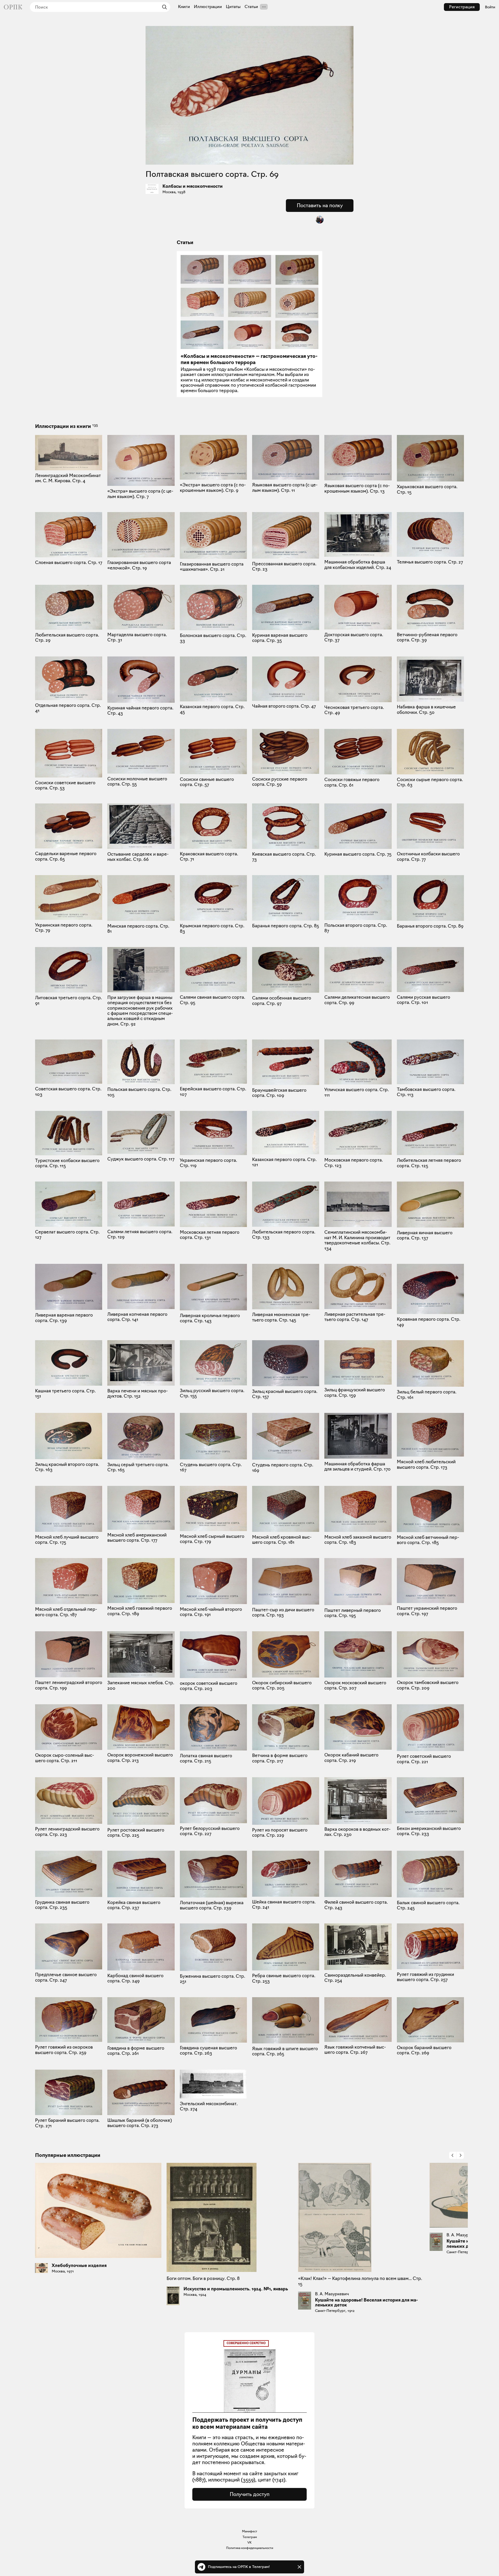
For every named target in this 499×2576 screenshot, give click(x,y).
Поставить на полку (320, 205)
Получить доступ (250, 2494)
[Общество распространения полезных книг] (13, 7)
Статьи (251, 7)
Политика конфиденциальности (250, 2548)
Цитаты (233, 7)
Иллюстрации (208, 7)
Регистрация (462, 7)
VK (249, 2542)
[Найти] (163, 7)
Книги (184, 7)
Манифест (250, 2531)
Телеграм (250, 2537)
